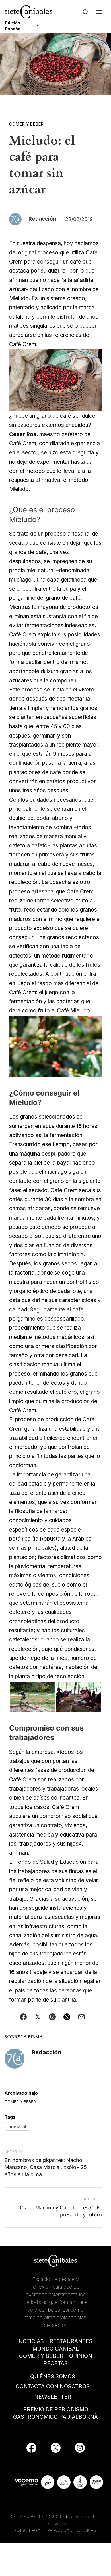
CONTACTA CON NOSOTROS (53, 2386)
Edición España (13, 26)
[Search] (86, 12)
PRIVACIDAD (61, 2530)
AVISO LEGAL (29, 2530)
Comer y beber (26, 124)
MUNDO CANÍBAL (56, 2349)
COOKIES (87, 2530)
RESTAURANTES (71, 2341)
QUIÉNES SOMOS (53, 2377)
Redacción (46, 2052)
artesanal (17, 2126)
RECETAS (55, 2363)
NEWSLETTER (53, 2397)
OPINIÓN (81, 2356)
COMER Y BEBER (41, 2356)
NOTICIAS (31, 2341)
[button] (99, 12)
